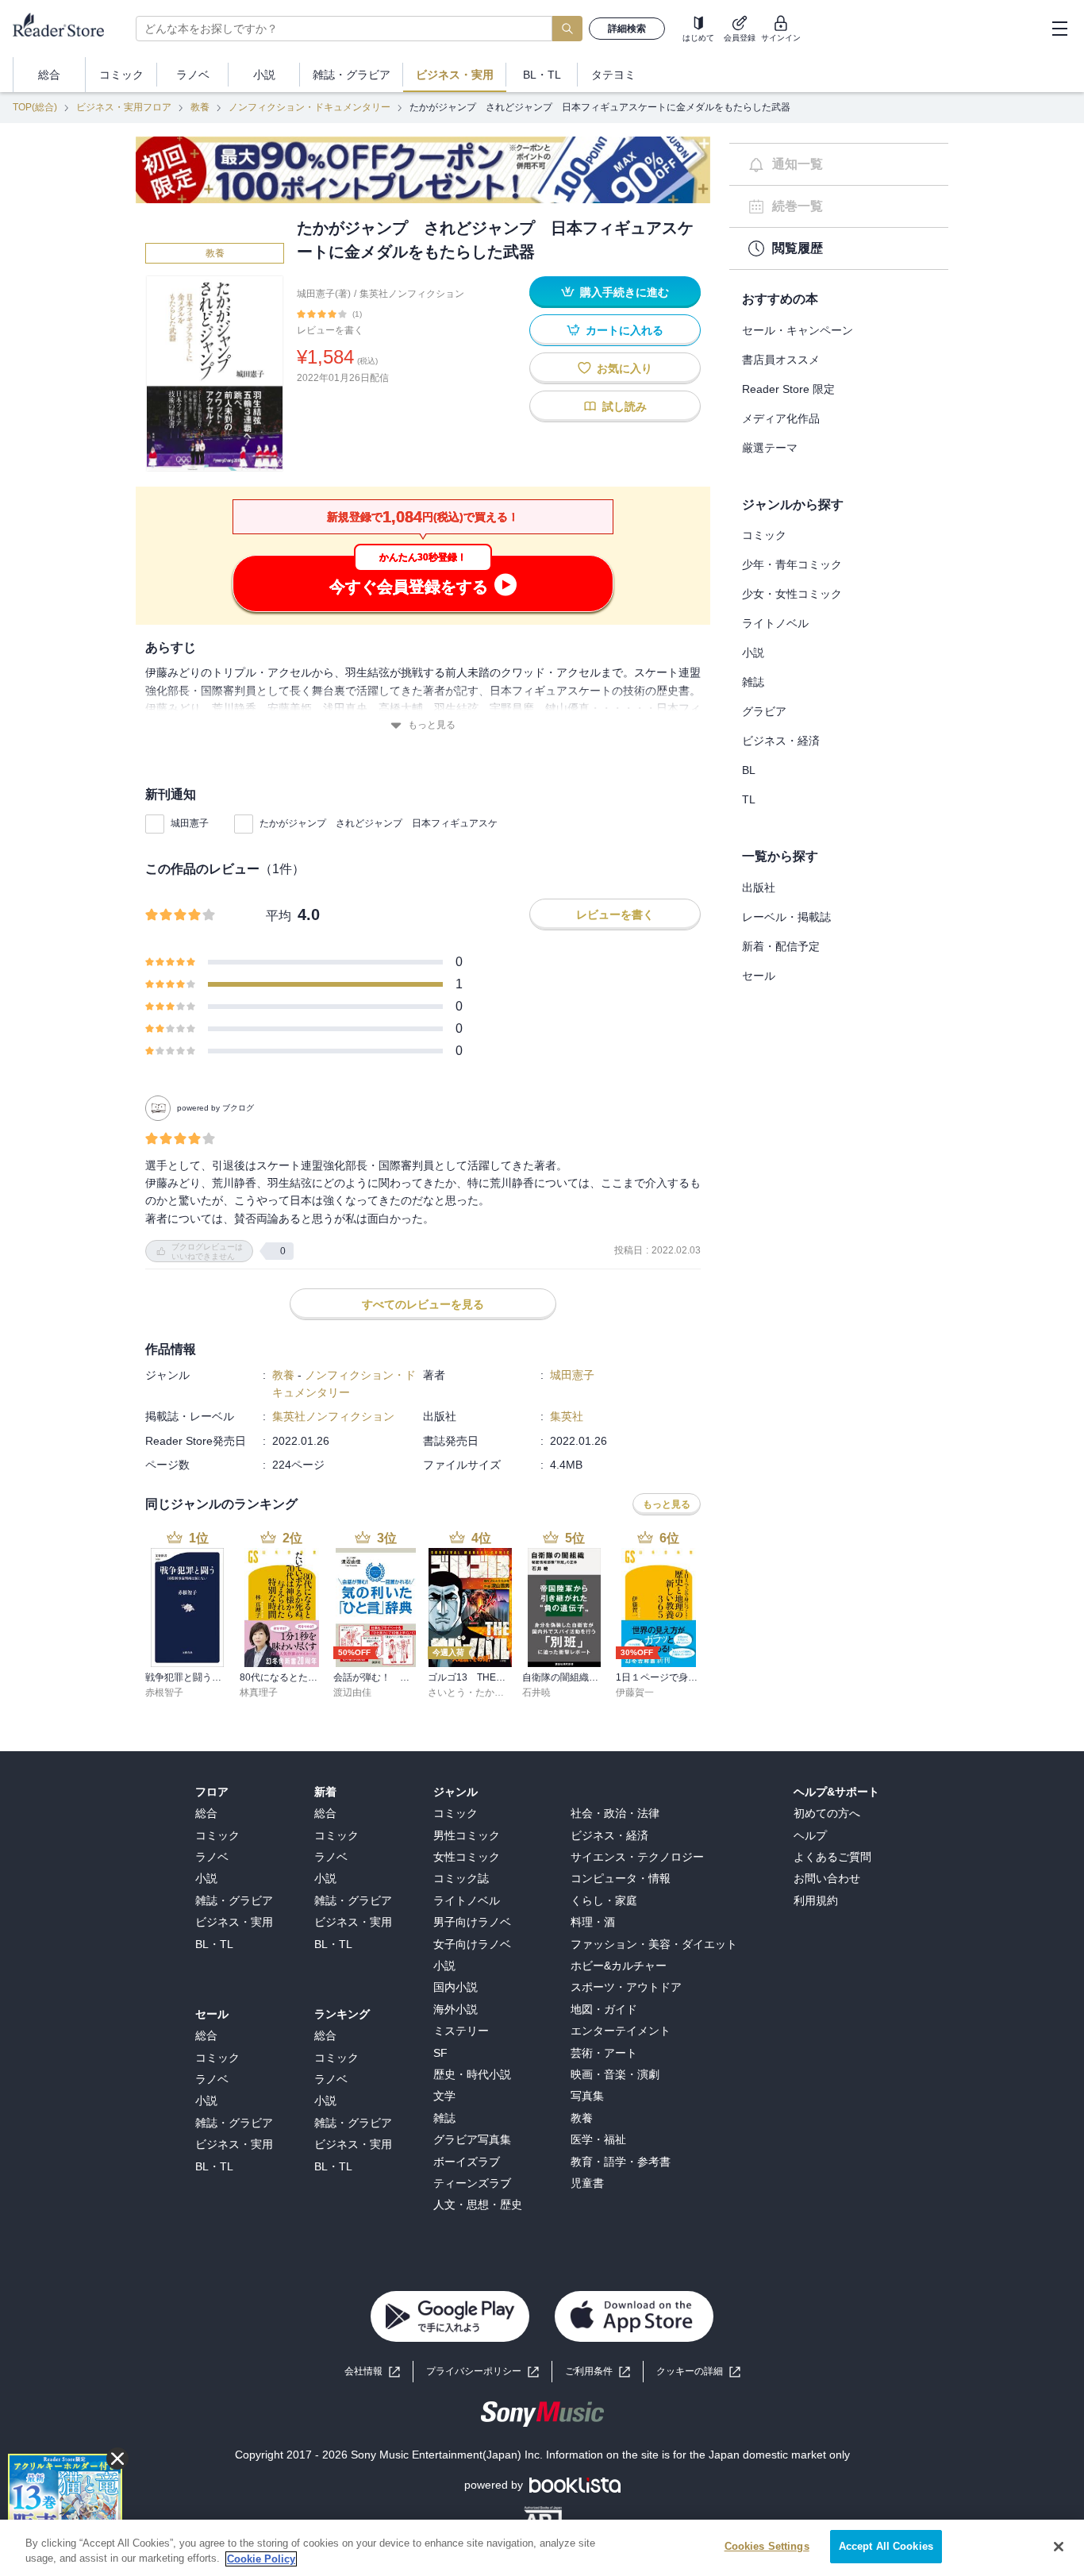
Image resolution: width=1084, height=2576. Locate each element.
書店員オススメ (781, 360)
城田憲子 (190, 823)
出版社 (759, 888)
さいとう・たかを (466, 1692)
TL (749, 799)
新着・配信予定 (781, 946)
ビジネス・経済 (781, 741)
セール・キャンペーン (798, 330)
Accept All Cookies (886, 2546)
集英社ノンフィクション (412, 294)
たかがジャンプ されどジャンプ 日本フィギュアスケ (379, 823)
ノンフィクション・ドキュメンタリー (309, 107)
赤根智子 (164, 1692)
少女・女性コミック (792, 594)
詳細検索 (627, 29)
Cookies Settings (767, 2546)
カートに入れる (625, 330)
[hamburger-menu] (1059, 29)
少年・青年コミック (792, 564)
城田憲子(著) (324, 294)
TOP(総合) (35, 107)
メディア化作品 (781, 418)
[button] (698, 2372)
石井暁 (536, 1692)
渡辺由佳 (352, 1692)
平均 (279, 916)
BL (749, 770)
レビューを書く (330, 330)
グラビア (764, 711)
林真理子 (259, 1692)
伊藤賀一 (635, 1692)
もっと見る (432, 725)
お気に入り (625, 368)
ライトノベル (775, 623)
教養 (200, 107)
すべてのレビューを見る (423, 1304)
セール (759, 976)
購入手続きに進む (625, 292)
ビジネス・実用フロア (124, 107)
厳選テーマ (770, 448)
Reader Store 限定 (788, 389)
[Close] (1059, 2547)
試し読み (625, 406)
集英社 (567, 1416)
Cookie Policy (261, 2559)
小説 (753, 653)
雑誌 (753, 682)
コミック (764, 535)
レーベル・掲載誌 (786, 917)
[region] (542, 2548)
